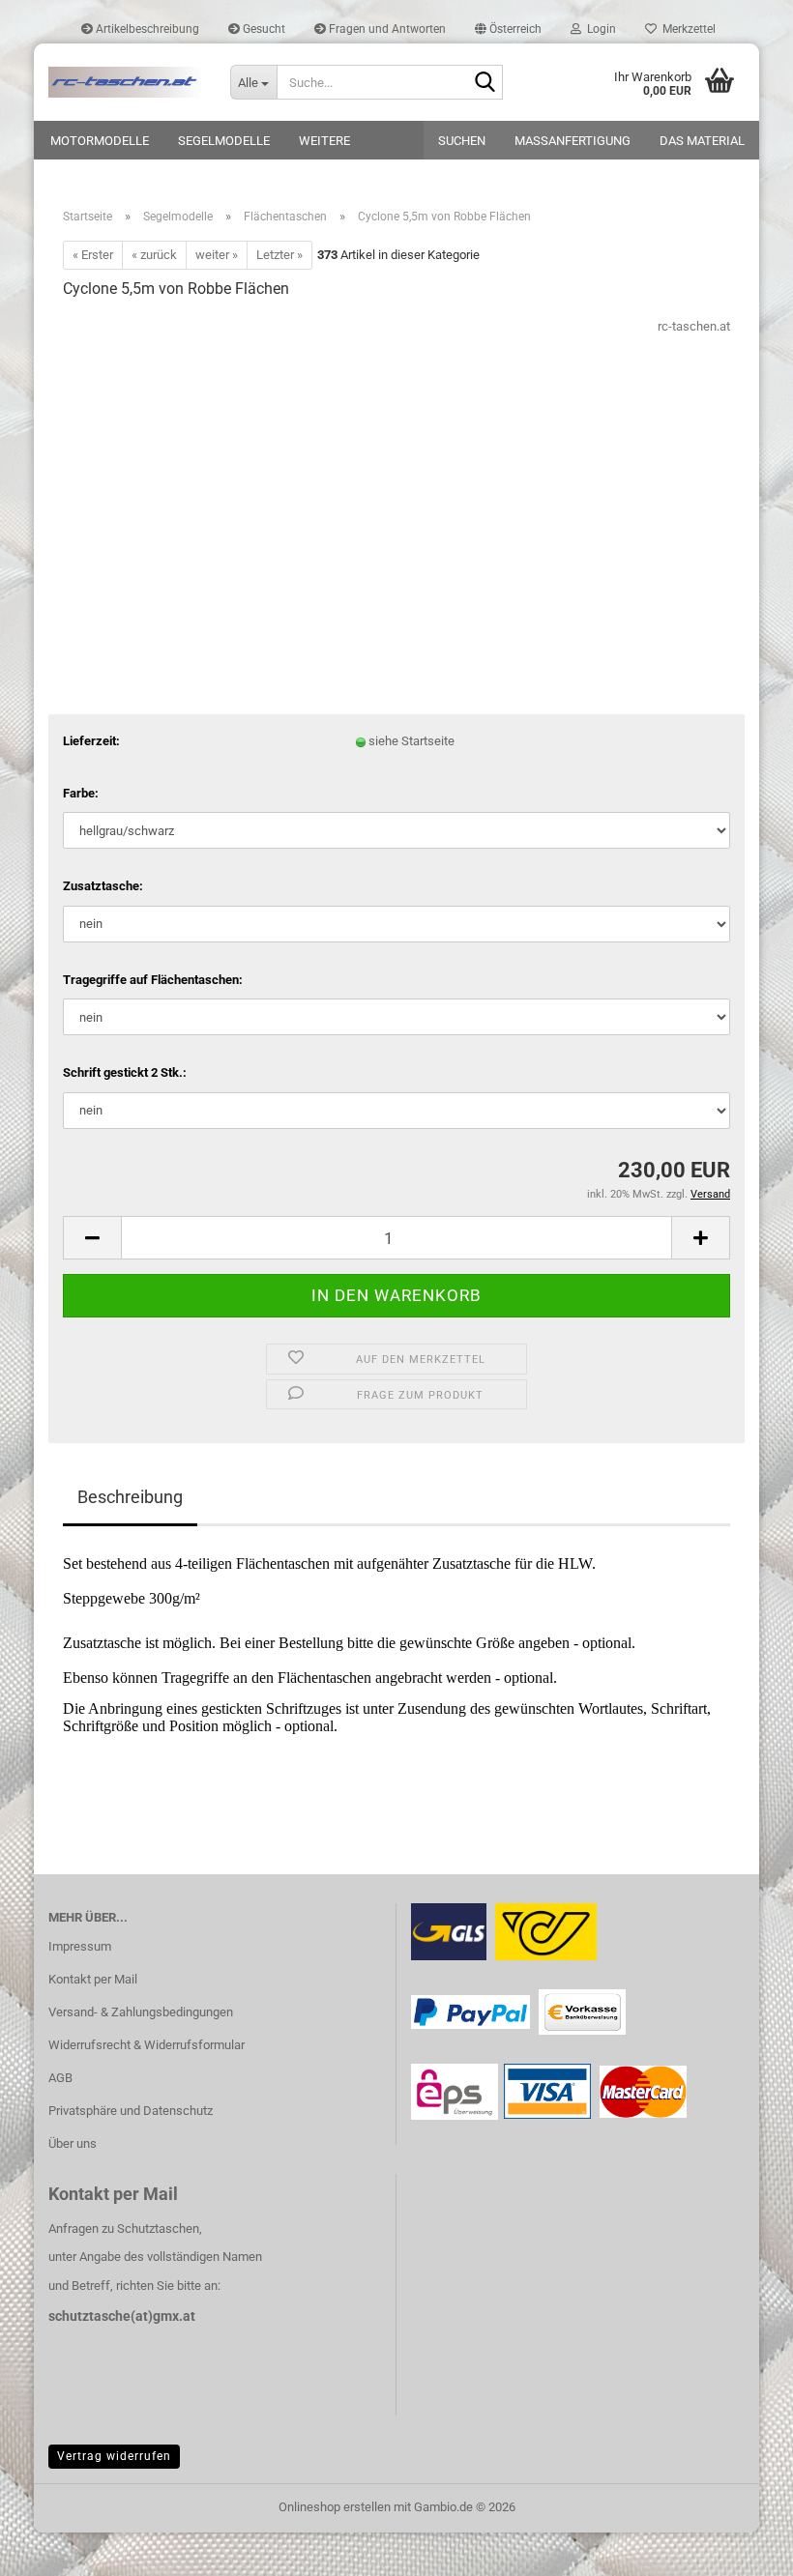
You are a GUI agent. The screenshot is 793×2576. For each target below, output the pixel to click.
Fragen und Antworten (386, 29)
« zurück (154, 255)
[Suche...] (485, 83)
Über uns (73, 2143)
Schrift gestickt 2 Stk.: (125, 1072)
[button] (508, 29)
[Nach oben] (740, 2547)
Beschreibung (130, 1497)
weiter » (217, 255)
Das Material (702, 141)
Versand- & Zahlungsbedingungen (141, 2012)
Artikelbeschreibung (146, 29)
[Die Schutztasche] (125, 82)
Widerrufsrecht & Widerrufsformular (147, 2045)
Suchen (462, 141)
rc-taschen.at (694, 326)
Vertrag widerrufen (114, 2456)
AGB (60, 2078)
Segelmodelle (224, 141)
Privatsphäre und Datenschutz (131, 2111)
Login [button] (599, 29)
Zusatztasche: (103, 886)
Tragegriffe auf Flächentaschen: (153, 980)
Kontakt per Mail (93, 1979)
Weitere (324, 141)
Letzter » (279, 255)
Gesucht (263, 29)
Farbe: (81, 793)
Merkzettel (686, 29)
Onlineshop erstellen (335, 2507)
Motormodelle (100, 141)
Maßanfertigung (573, 141)
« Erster (93, 255)
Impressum (80, 1946)
